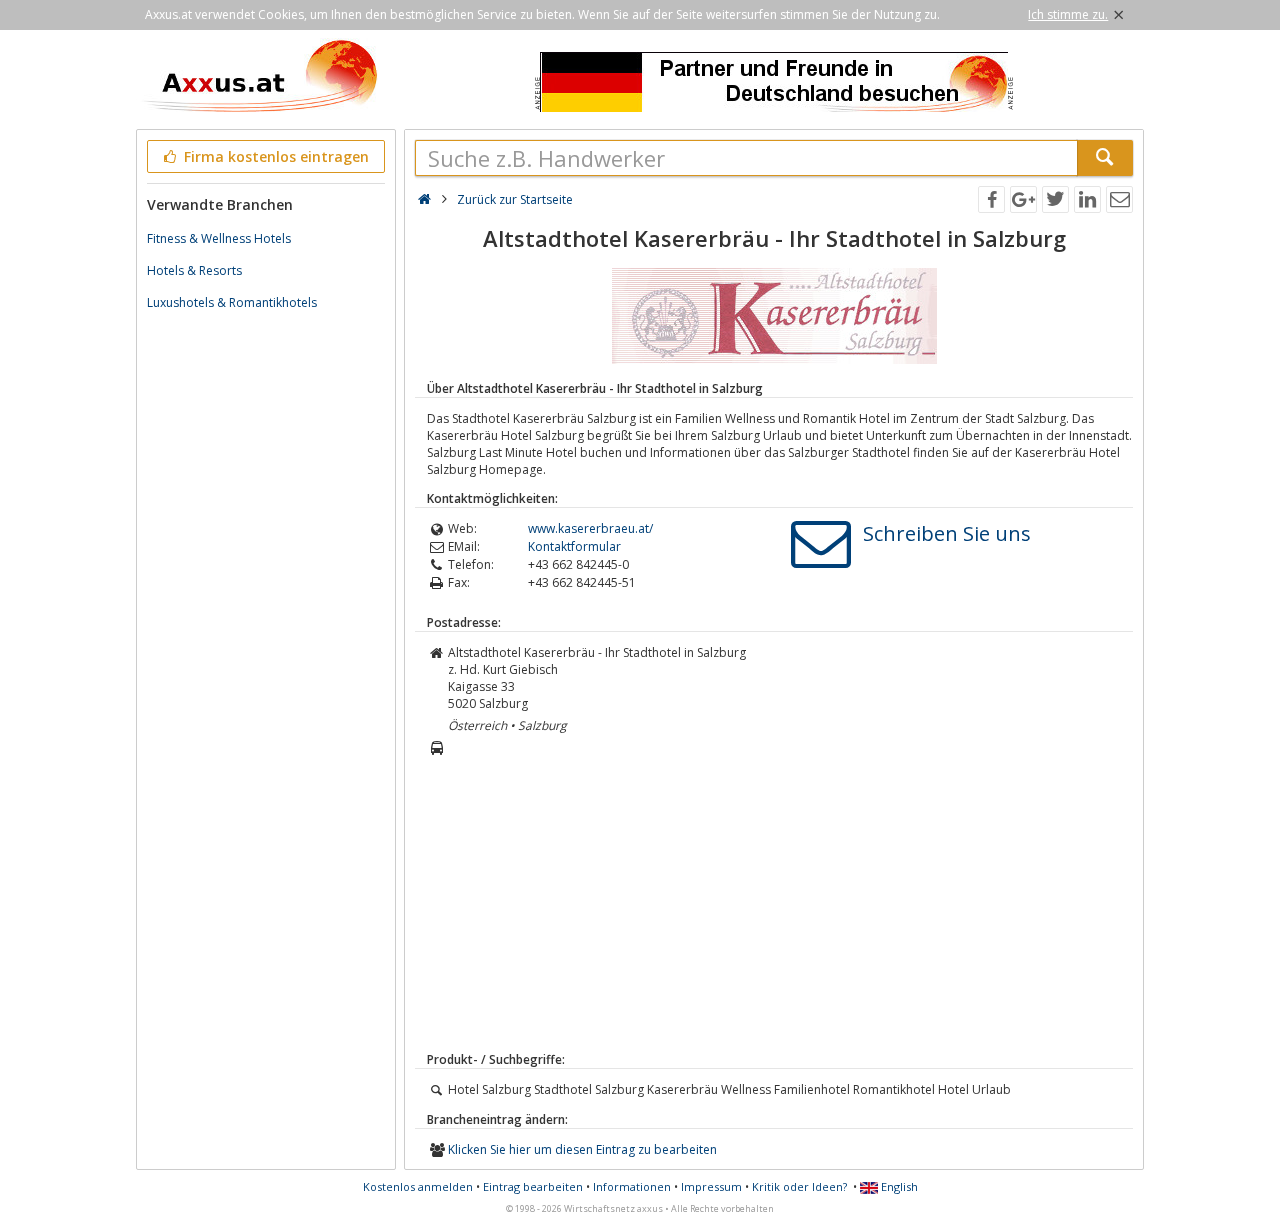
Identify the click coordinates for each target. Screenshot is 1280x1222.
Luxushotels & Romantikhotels (232, 302)
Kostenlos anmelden (418, 1186)
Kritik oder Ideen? (799, 1186)
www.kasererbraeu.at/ (590, 528)
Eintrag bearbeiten (533, 1186)
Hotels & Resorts (194, 270)
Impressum (711, 1186)
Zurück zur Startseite (515, 199)
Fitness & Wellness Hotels (219, 238)
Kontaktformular (574, 546)
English (898, 1186)
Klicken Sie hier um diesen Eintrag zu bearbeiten (582, 1149)
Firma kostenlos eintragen (274, 156)
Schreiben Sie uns (947, 533)
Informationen (632, 1186)
